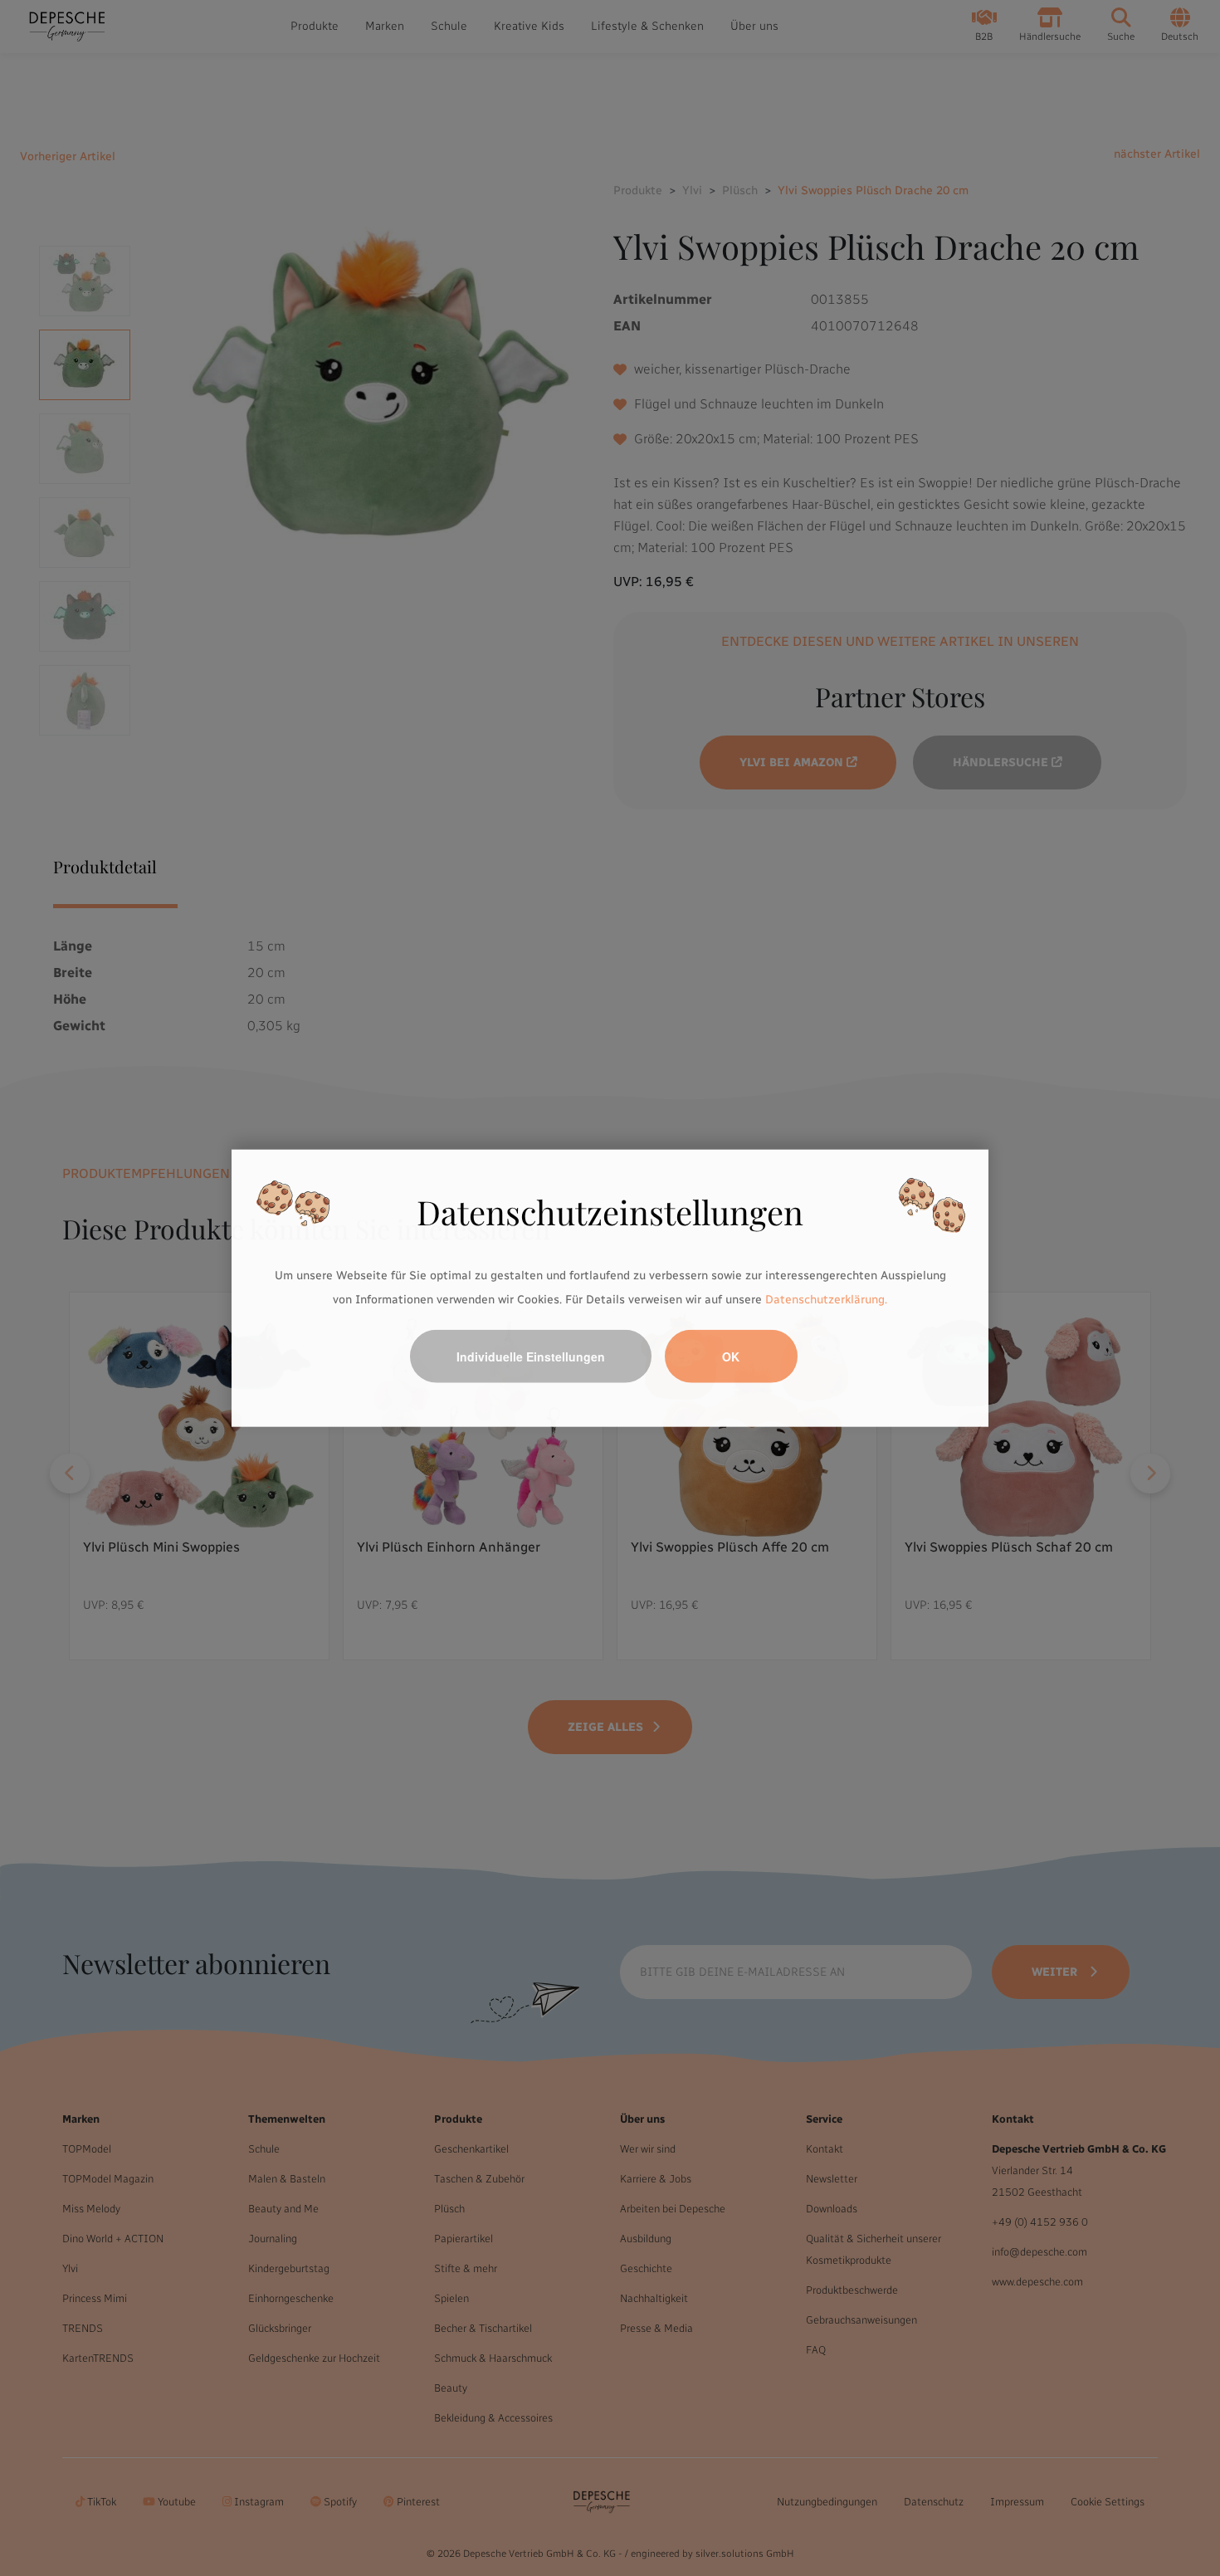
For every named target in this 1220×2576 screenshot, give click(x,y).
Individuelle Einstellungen (531, 1356)
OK (731, 1356)
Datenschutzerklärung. (826, 1300)
